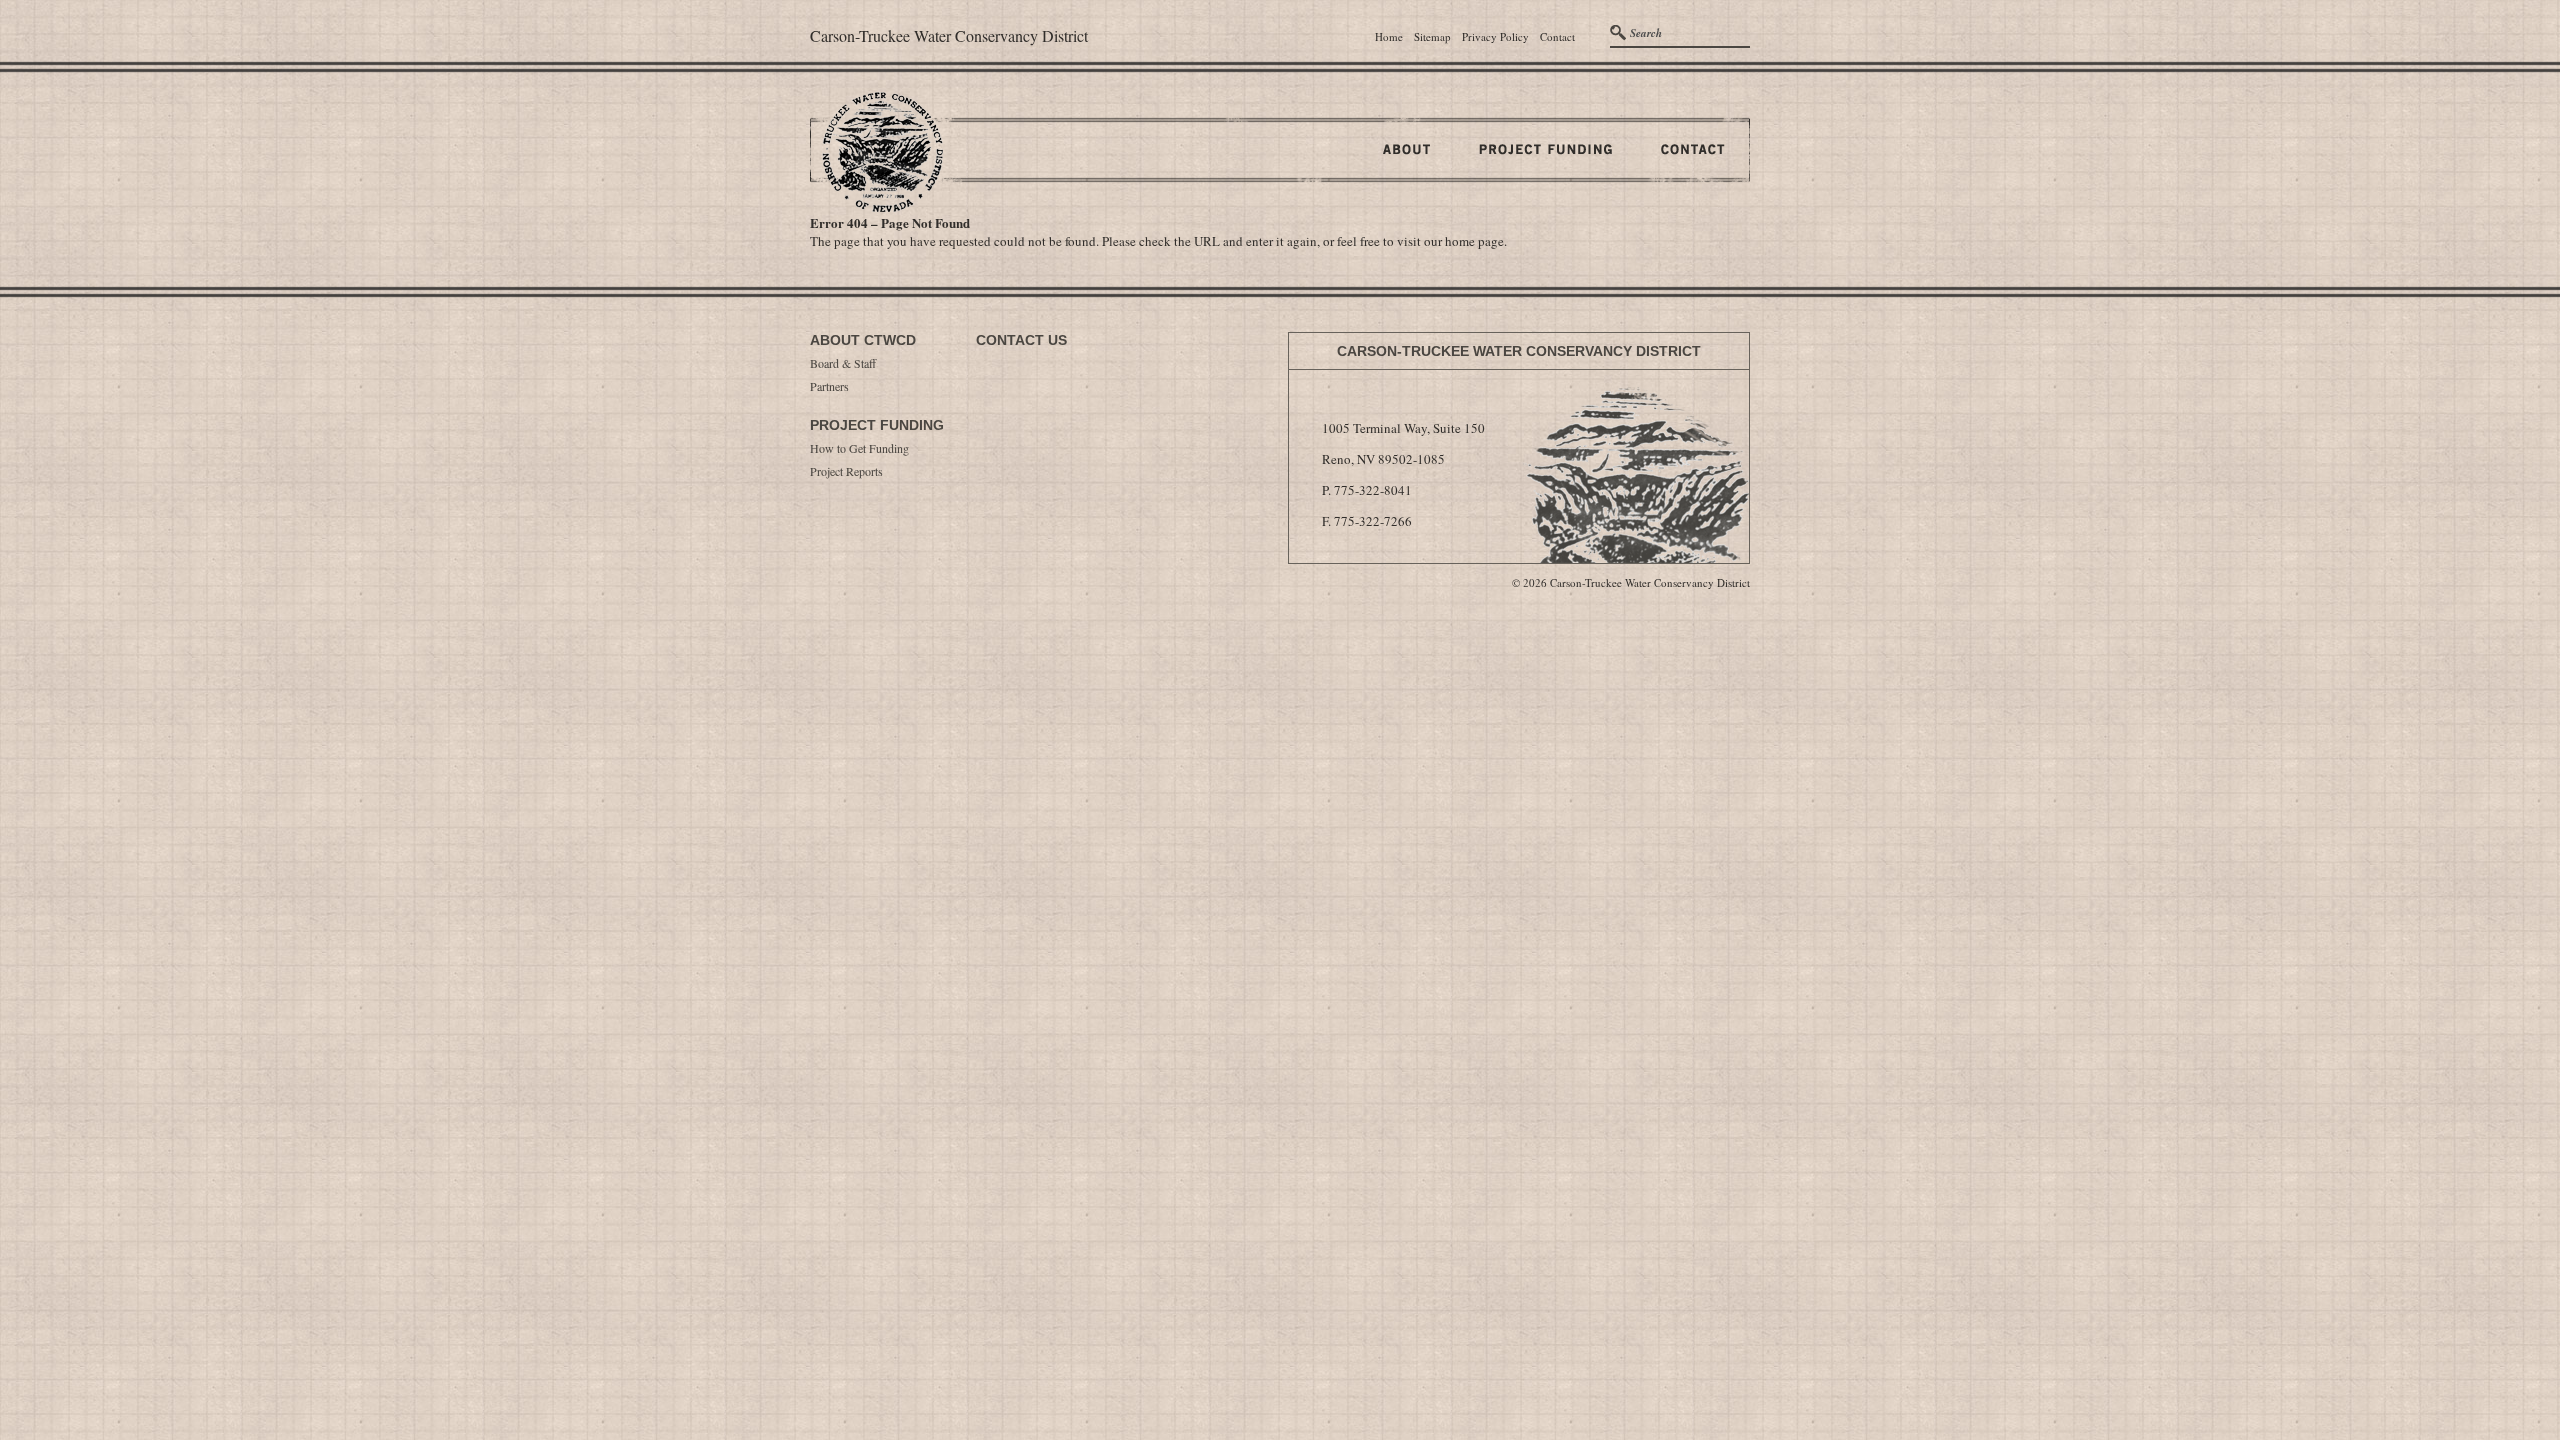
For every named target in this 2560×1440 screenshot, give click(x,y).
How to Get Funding (859, 448)
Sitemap (1432, 36)
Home (1389, 36)
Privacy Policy (1495, 36)
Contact (1557, 36)
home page (1474, 241)
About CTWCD (863, 340)
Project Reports (846, 471)
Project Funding (877, 425)
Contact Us (1021, 340)
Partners (829, 386)
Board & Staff (843, 363)
